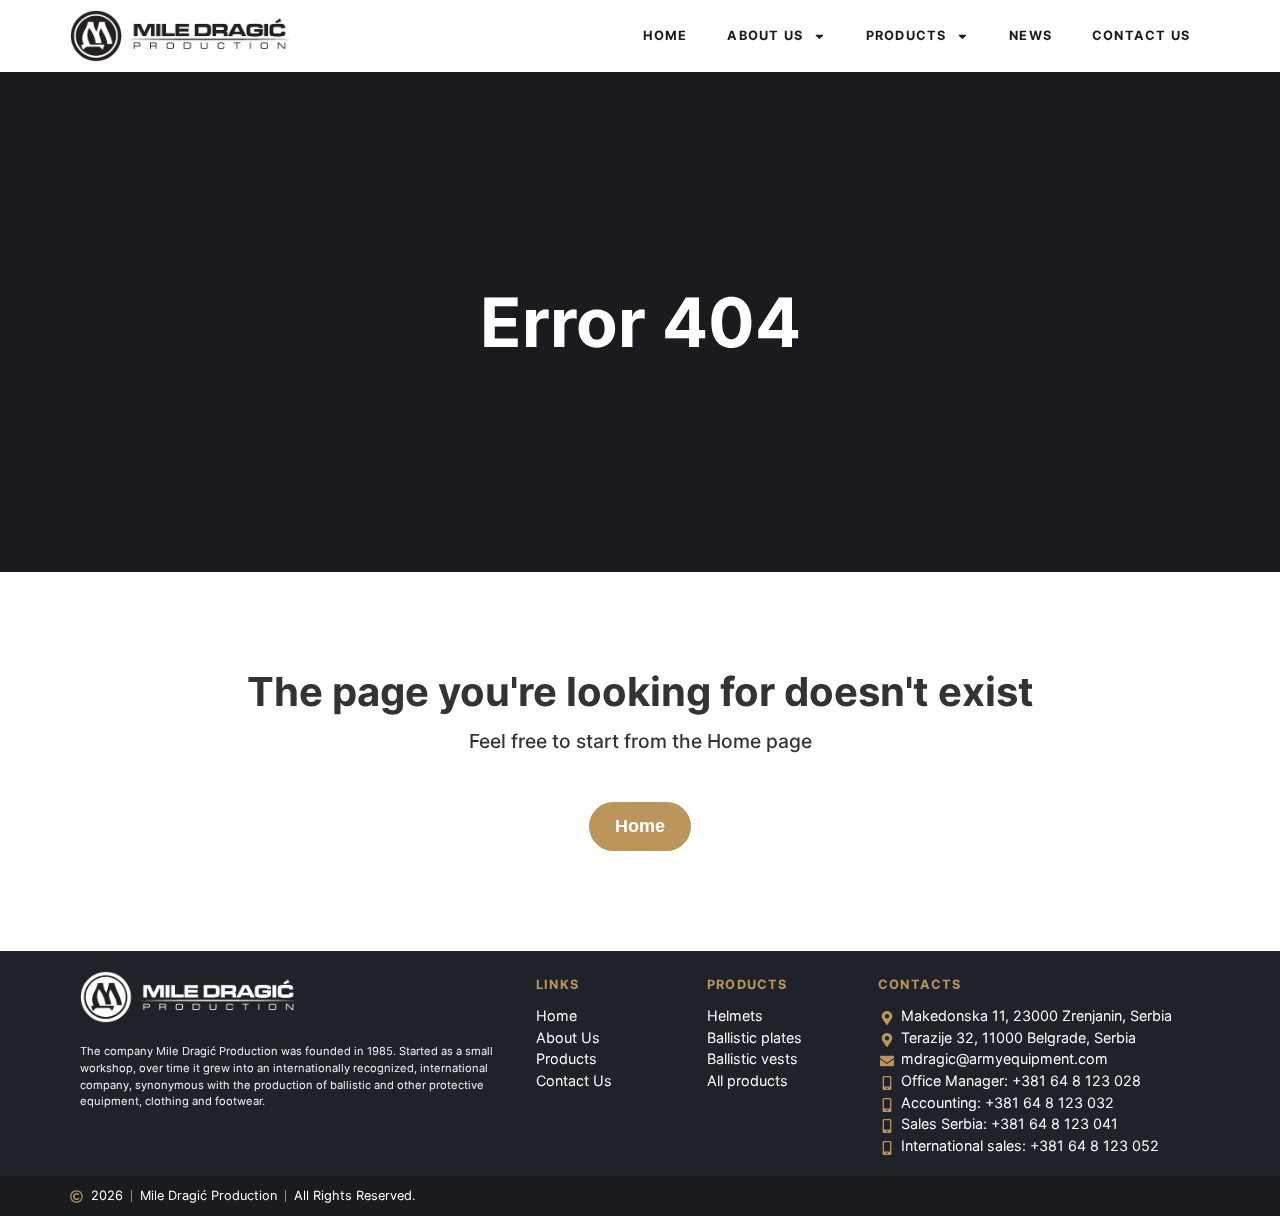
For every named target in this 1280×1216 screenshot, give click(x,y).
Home (665, 35)
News (1030, 35)
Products (906, 35)
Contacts (920, 984)
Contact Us (1141, 35)
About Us (765, 35)
